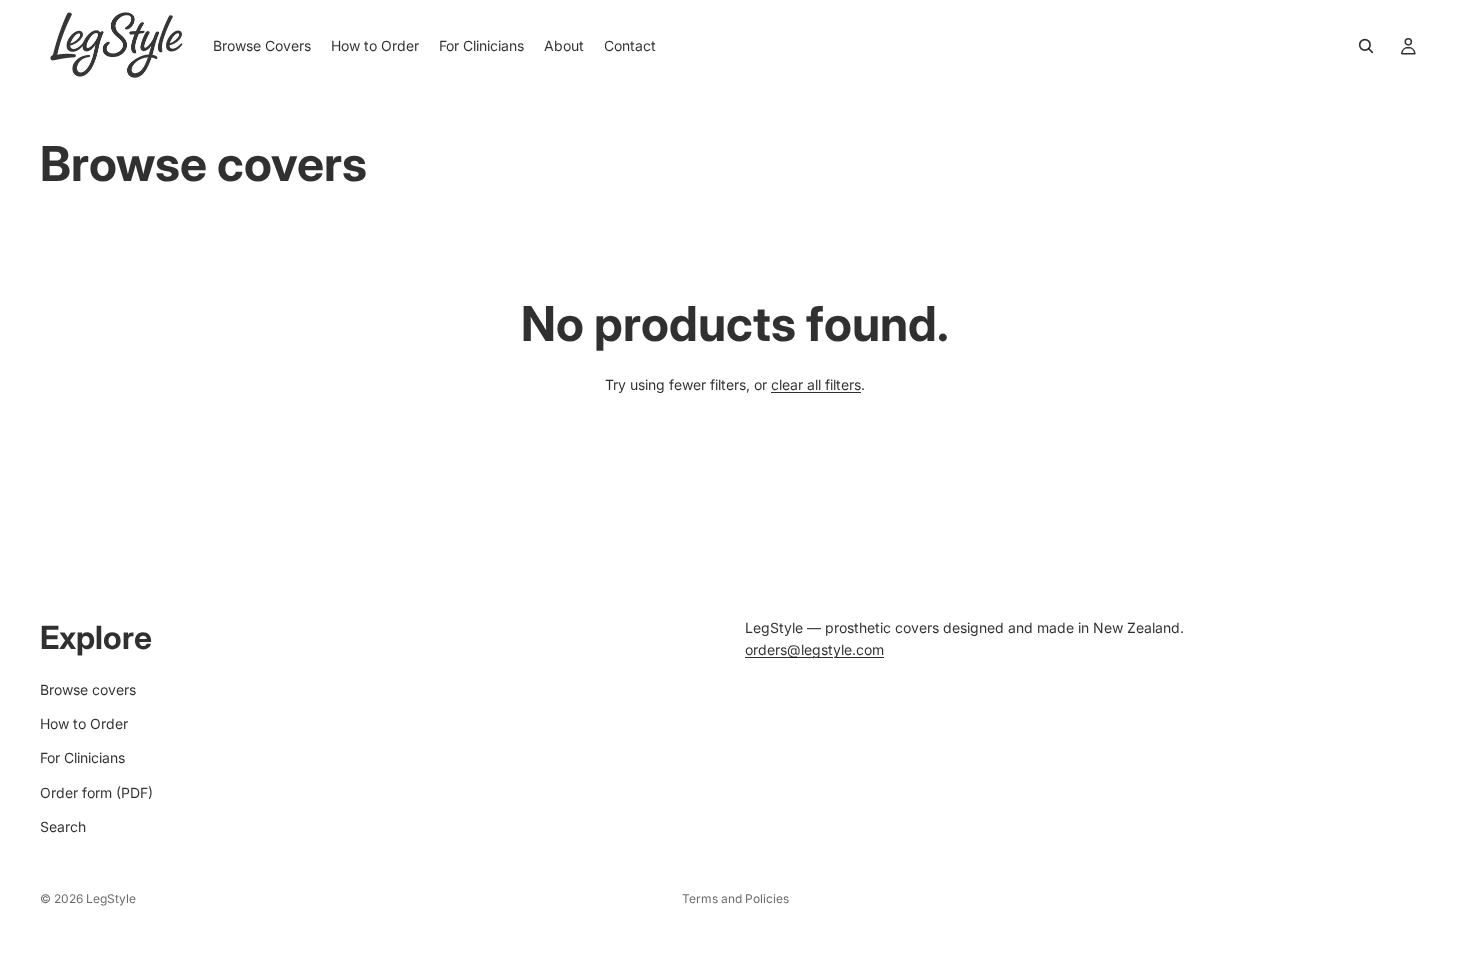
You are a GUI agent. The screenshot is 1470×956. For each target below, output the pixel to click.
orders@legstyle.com (814, 650)
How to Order (84, 723)
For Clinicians (82, 758)
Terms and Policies (735, 898)
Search (63, 826)
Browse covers (88, 689)
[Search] (1366, 46)
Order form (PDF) (96, 792)
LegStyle (111, 898)
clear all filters (816, 384)
